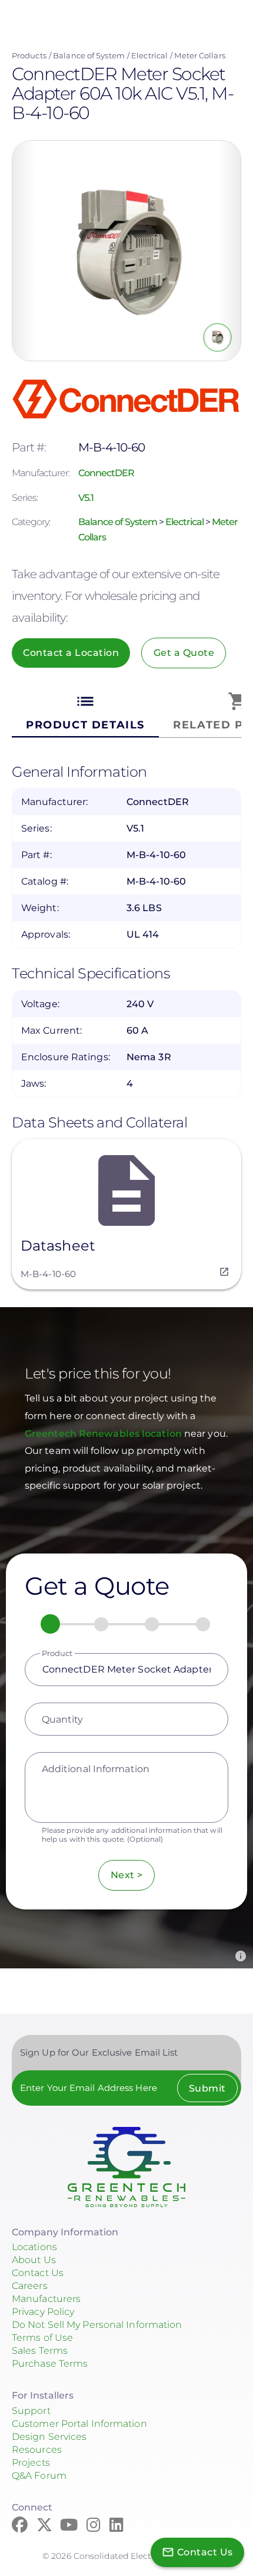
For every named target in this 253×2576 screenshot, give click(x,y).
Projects (31, 2463)
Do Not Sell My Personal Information (97, 2325)
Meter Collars (199, 55)
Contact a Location (71, 653)
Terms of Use (42, 2338)
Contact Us (38, 2273)
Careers (30, 2286)
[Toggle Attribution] (241, 1956)
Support (31, 2411)
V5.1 (86, 498)
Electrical (149, 55)
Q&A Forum (39, 2476)
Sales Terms (40, 2351)
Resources (37, 2450)
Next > (127, 1875)
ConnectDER (106, 473)
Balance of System (89, 55)
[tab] (85, 712)
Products (29, 55)
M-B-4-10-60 (48, 1274)
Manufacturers (46, 2299)
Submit (207, 2088)
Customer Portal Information (79, 2424)
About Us (34, 2260)
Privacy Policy (43, 2312)
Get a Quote (184, 653)
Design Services (49, 2437)
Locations (34, 2247)
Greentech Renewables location (104, 1434)
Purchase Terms (50, 2364)
